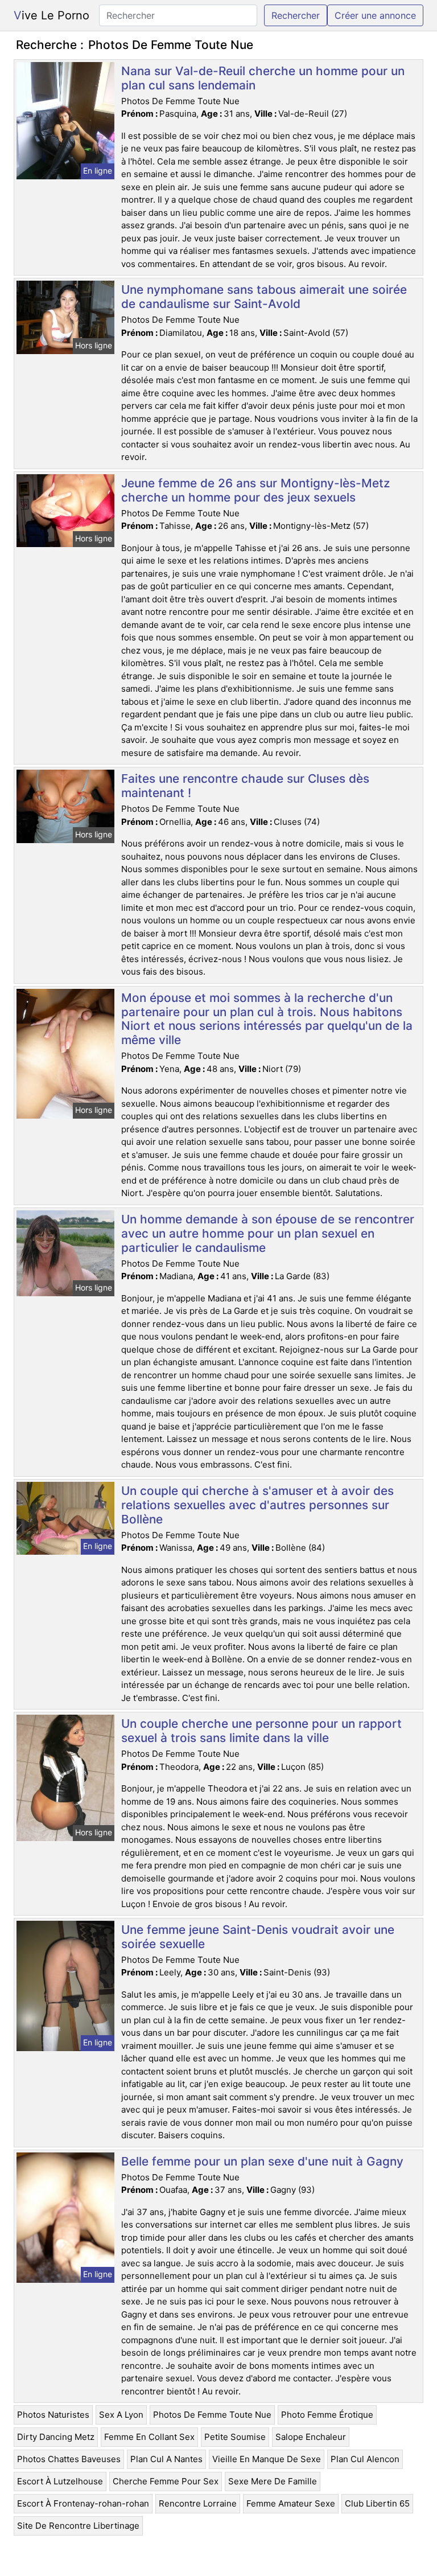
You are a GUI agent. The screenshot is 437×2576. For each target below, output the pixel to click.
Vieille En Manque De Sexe (267, 2459)
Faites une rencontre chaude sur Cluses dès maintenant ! (245, 786)
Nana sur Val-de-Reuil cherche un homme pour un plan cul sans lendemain (263, 78)
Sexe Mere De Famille (273, 2481)
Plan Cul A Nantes (166, 2459)
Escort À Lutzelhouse (60, 2481)
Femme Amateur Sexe (291, 2503)
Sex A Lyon (121, 2415)
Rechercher (296, 15)
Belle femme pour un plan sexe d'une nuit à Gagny (262, 2161)
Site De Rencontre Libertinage (78, 2526)
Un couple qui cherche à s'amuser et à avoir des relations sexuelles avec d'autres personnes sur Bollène (257, 1505)
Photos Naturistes (53, 2415)
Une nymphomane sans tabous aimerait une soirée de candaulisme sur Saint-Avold (264, 297)
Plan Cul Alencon (365, 2459)
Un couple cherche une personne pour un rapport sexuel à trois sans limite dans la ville (261, 1731)
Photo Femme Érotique (327, 2415)
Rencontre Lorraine (198, 2503)
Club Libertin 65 (377, 2503)
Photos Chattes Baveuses (69, 2459)
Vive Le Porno (51, 15)
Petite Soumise (235, 2437)
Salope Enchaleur (311, 2437)
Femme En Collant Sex (149, 2437)
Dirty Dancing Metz (56, 2437)
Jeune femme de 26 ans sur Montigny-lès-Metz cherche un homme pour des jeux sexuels (255, 490)
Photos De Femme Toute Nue (212, 2415)
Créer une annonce (375, 15)
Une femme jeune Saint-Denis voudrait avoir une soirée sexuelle (258, 1937)
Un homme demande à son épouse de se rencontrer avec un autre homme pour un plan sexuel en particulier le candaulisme (268, 1233)
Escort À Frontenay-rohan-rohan (83, 2503)
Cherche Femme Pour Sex (166, 2481)
